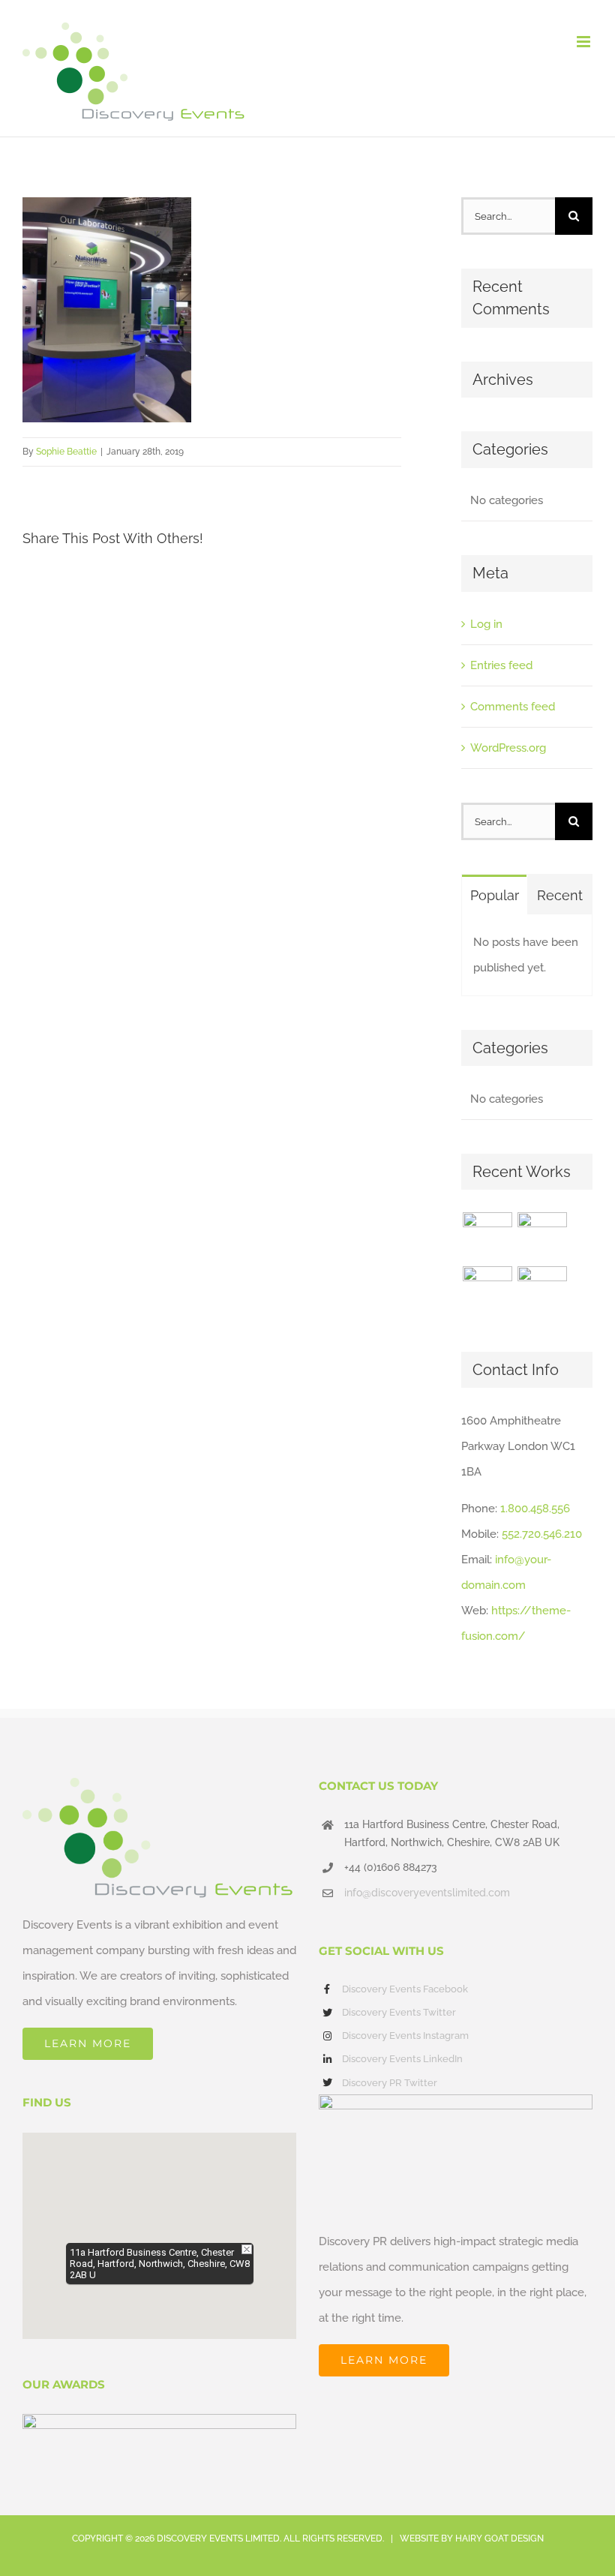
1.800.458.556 (535, 1509)
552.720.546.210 (542, 1534)
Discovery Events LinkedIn (402, 2059)
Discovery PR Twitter (390, 2083)
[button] (160, 2226)
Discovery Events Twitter (399, 2012)
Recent (560, 895)
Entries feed (501, 665)
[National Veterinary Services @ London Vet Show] (542, 1291)
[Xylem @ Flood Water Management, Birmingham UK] (487, 1237)
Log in (486, 624)
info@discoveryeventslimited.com (427, 1893)
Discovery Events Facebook (405, 1989)
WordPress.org (508, 748)
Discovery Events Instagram (405, 2036)
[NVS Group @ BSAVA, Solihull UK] (542, 1237)
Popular (495, 895)
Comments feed (513, 707)
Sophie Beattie (66, 452)
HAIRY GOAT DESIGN (499, 2538)
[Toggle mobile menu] (585, 42)
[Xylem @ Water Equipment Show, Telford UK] (487, 1291)
